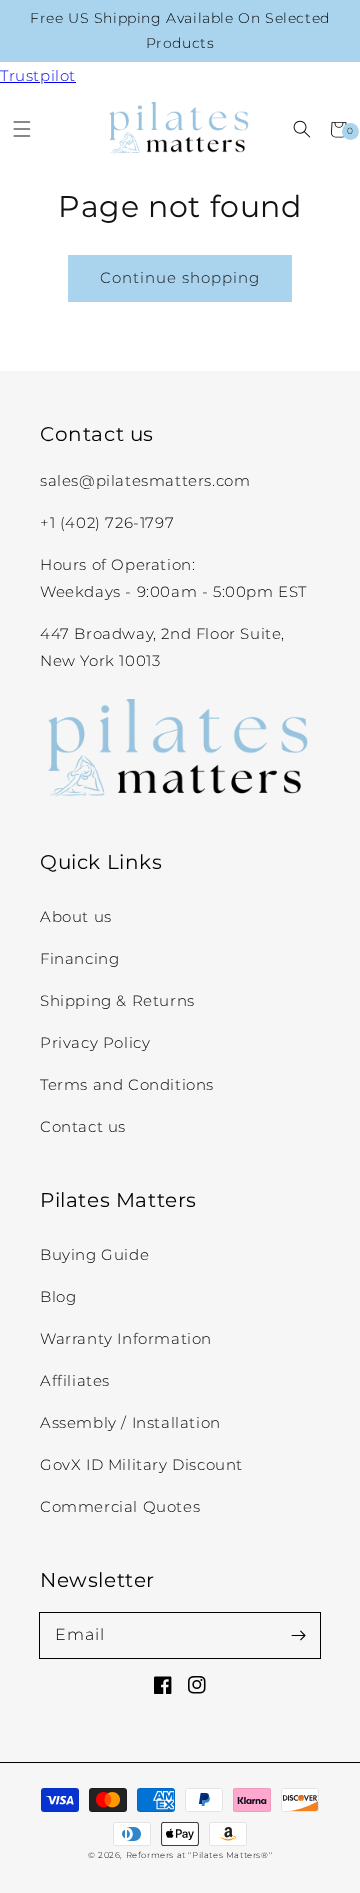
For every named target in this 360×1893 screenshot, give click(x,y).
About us (76, 916)
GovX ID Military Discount (141, 1464)
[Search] (301, 129)
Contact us (83, 1126)
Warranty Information (126, 1338)
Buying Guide (94, 1254)
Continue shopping (180, 277)
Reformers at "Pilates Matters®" (199, 1855)
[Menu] (21, 129)
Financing (79, 958)
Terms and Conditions (127, 1084)
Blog (58, 1296)
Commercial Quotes (120, 1506)
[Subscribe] (298, 1635)
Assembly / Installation (130, 1422)
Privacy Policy (95, 1042)
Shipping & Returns (117, 1000)
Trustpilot (38, 75)
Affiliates (75, 1380)
